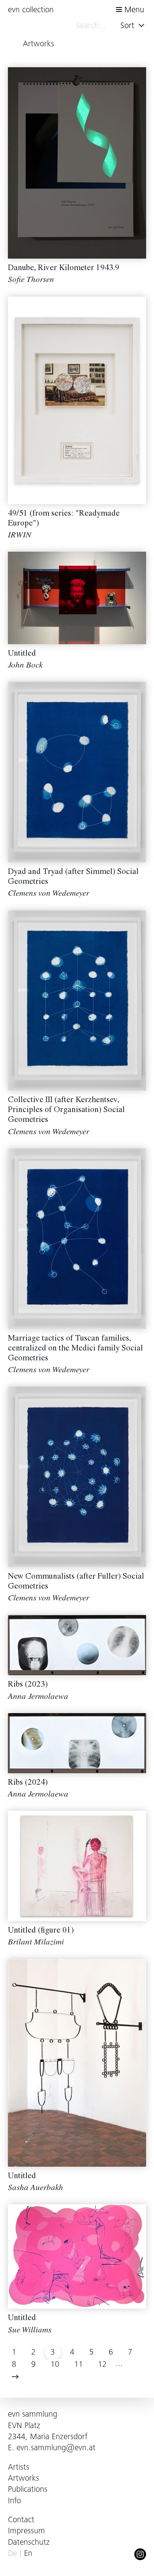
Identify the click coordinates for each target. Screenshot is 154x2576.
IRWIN (20, 536)
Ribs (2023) (28, 1685)
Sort (129, 26)
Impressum (26, 2532)
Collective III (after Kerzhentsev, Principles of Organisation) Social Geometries (66, 1111)
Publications (28, 2490)
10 (55, 2365)
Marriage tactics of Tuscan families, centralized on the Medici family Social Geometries (75, 1349)
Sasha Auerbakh (36, 2189)
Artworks (23, 2479)
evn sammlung (33, 2415)
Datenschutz (29, 2543)
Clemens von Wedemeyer (49, 894)
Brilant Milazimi (36, 1943)
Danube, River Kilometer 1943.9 (64, 269)
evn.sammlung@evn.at (56, 2448)
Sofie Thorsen (31, 281)
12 (102, 2365)
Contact (21, 2520)
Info (14, 2501)
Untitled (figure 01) (41, 1931)
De (12, 2554)
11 (79, 2365)
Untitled (22, 654)
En (28, 2554)
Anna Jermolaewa (38, 1697)
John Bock (25, 666)
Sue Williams (30, 2331)
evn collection (31, 10)
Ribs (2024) (28, 1783)
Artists (19, 2468)
